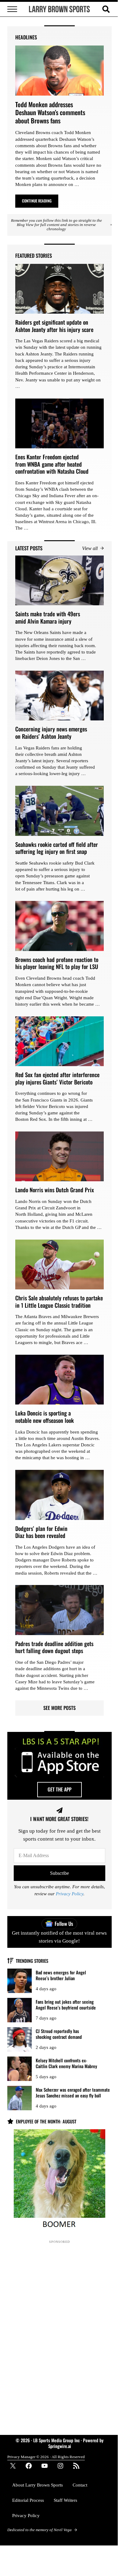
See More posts (60, 1708)
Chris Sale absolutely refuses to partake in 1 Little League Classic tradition (59, 1301)
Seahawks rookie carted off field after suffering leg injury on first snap (57, 848)
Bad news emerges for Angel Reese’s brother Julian (61, 1975)
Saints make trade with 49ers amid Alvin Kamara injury (48, 617)
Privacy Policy (70, 1894)
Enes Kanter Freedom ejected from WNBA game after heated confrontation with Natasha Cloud (52, 464)
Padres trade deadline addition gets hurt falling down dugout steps (54, 1647)
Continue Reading (40, 202)
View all (90, 548)
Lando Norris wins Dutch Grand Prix (55, 1190)
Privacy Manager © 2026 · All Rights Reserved (46, 2457)
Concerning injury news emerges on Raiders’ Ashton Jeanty (51, 732)
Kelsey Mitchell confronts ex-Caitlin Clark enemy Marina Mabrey (66, 2063)
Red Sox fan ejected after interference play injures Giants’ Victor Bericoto (57, 1078)
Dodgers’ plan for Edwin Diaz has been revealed (41, 1532)
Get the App (60, 1789)
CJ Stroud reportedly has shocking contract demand (59, 2034)
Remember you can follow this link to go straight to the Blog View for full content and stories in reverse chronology (56, 225)
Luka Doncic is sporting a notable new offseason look (45, 1417)
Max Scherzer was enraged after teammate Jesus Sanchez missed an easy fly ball (73, 2092)
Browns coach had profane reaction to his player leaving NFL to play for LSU (57, 963)
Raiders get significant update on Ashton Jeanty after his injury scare (54, 326)
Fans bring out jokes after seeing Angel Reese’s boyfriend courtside (66, 2004)
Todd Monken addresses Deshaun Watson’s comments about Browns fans (50, 113)
